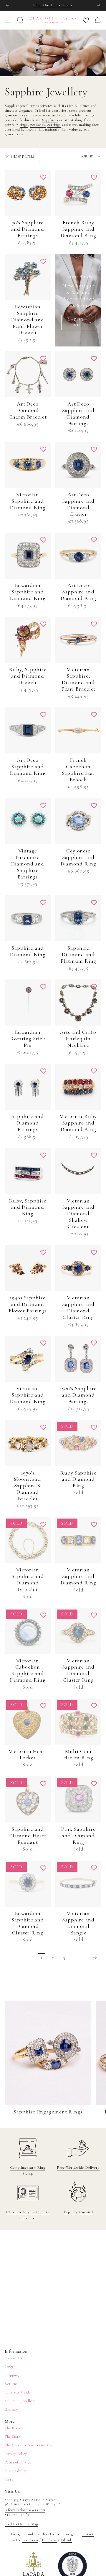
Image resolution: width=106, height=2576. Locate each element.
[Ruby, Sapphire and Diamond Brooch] (28, 640)
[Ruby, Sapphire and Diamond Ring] (28, 1171)
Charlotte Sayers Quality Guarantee (28, 2215)
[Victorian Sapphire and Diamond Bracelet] (28, 1540)
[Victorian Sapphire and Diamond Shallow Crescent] (78, 1171)
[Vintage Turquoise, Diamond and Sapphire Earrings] (28, 821)
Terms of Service (18, 2462)
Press (9, 2479)
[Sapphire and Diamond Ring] (28, 918)
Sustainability (16, 2471)
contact (88, 2534)
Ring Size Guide (18, 2392)
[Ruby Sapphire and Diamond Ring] (78, 1443)
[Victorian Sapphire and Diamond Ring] (28, 465)
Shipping (12, 2375)
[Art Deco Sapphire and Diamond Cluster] (78, 465)
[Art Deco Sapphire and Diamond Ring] (78, 556)
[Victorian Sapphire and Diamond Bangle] (78, 1884)
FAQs (9, 2367)
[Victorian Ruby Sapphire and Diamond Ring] (78, 1087)
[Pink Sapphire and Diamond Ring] (78, 1799)
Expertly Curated (78, 2212)
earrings (54, 125)
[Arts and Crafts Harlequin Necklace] (78, 1003)
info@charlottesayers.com (25, 2510)
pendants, (38, 125)
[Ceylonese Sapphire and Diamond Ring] (78, 821)
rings (24, 125)
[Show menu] (8, 20)
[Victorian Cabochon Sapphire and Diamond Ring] (28, 1631)
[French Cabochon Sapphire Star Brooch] (78, 730)
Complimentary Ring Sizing (28, 2170)
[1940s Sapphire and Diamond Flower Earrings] (28, 1268)
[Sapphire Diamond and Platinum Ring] (78, 918)
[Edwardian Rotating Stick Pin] (28, 1003)
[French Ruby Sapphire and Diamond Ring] (78, 193)
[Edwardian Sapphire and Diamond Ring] (28, 556)
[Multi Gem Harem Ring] (78, 1722)
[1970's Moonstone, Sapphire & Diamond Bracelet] (28, 1443)
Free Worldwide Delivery (78, 2167)
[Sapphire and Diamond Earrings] (28, 1087)
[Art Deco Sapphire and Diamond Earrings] (78, 374)
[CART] (98, 20)
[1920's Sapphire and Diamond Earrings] (78, 1359)
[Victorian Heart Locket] (28, 1722)
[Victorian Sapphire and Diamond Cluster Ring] (78, 1268)
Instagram (30, 2540)
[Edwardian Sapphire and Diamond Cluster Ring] (28, 1884)
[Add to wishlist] (43, 177)
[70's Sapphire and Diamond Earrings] (28, 193)
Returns (11, 2384)
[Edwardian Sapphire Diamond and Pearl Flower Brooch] (28, 277)
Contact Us (14, 2358)
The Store (13, 2437)
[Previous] (7, 5)
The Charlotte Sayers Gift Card (30, 2445)
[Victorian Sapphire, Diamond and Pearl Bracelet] (78, 640)
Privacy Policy (16, 2454)
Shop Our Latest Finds (53, 5)
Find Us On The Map (21, 2524)
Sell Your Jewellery (20, 2401)
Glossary (11, 2409)
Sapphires (50, 120)
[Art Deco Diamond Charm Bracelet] (28, 374)
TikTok (66, 2540)
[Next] (99, 5)
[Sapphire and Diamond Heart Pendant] (28, 1799)
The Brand (13, 2428)
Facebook (49, 2540)
